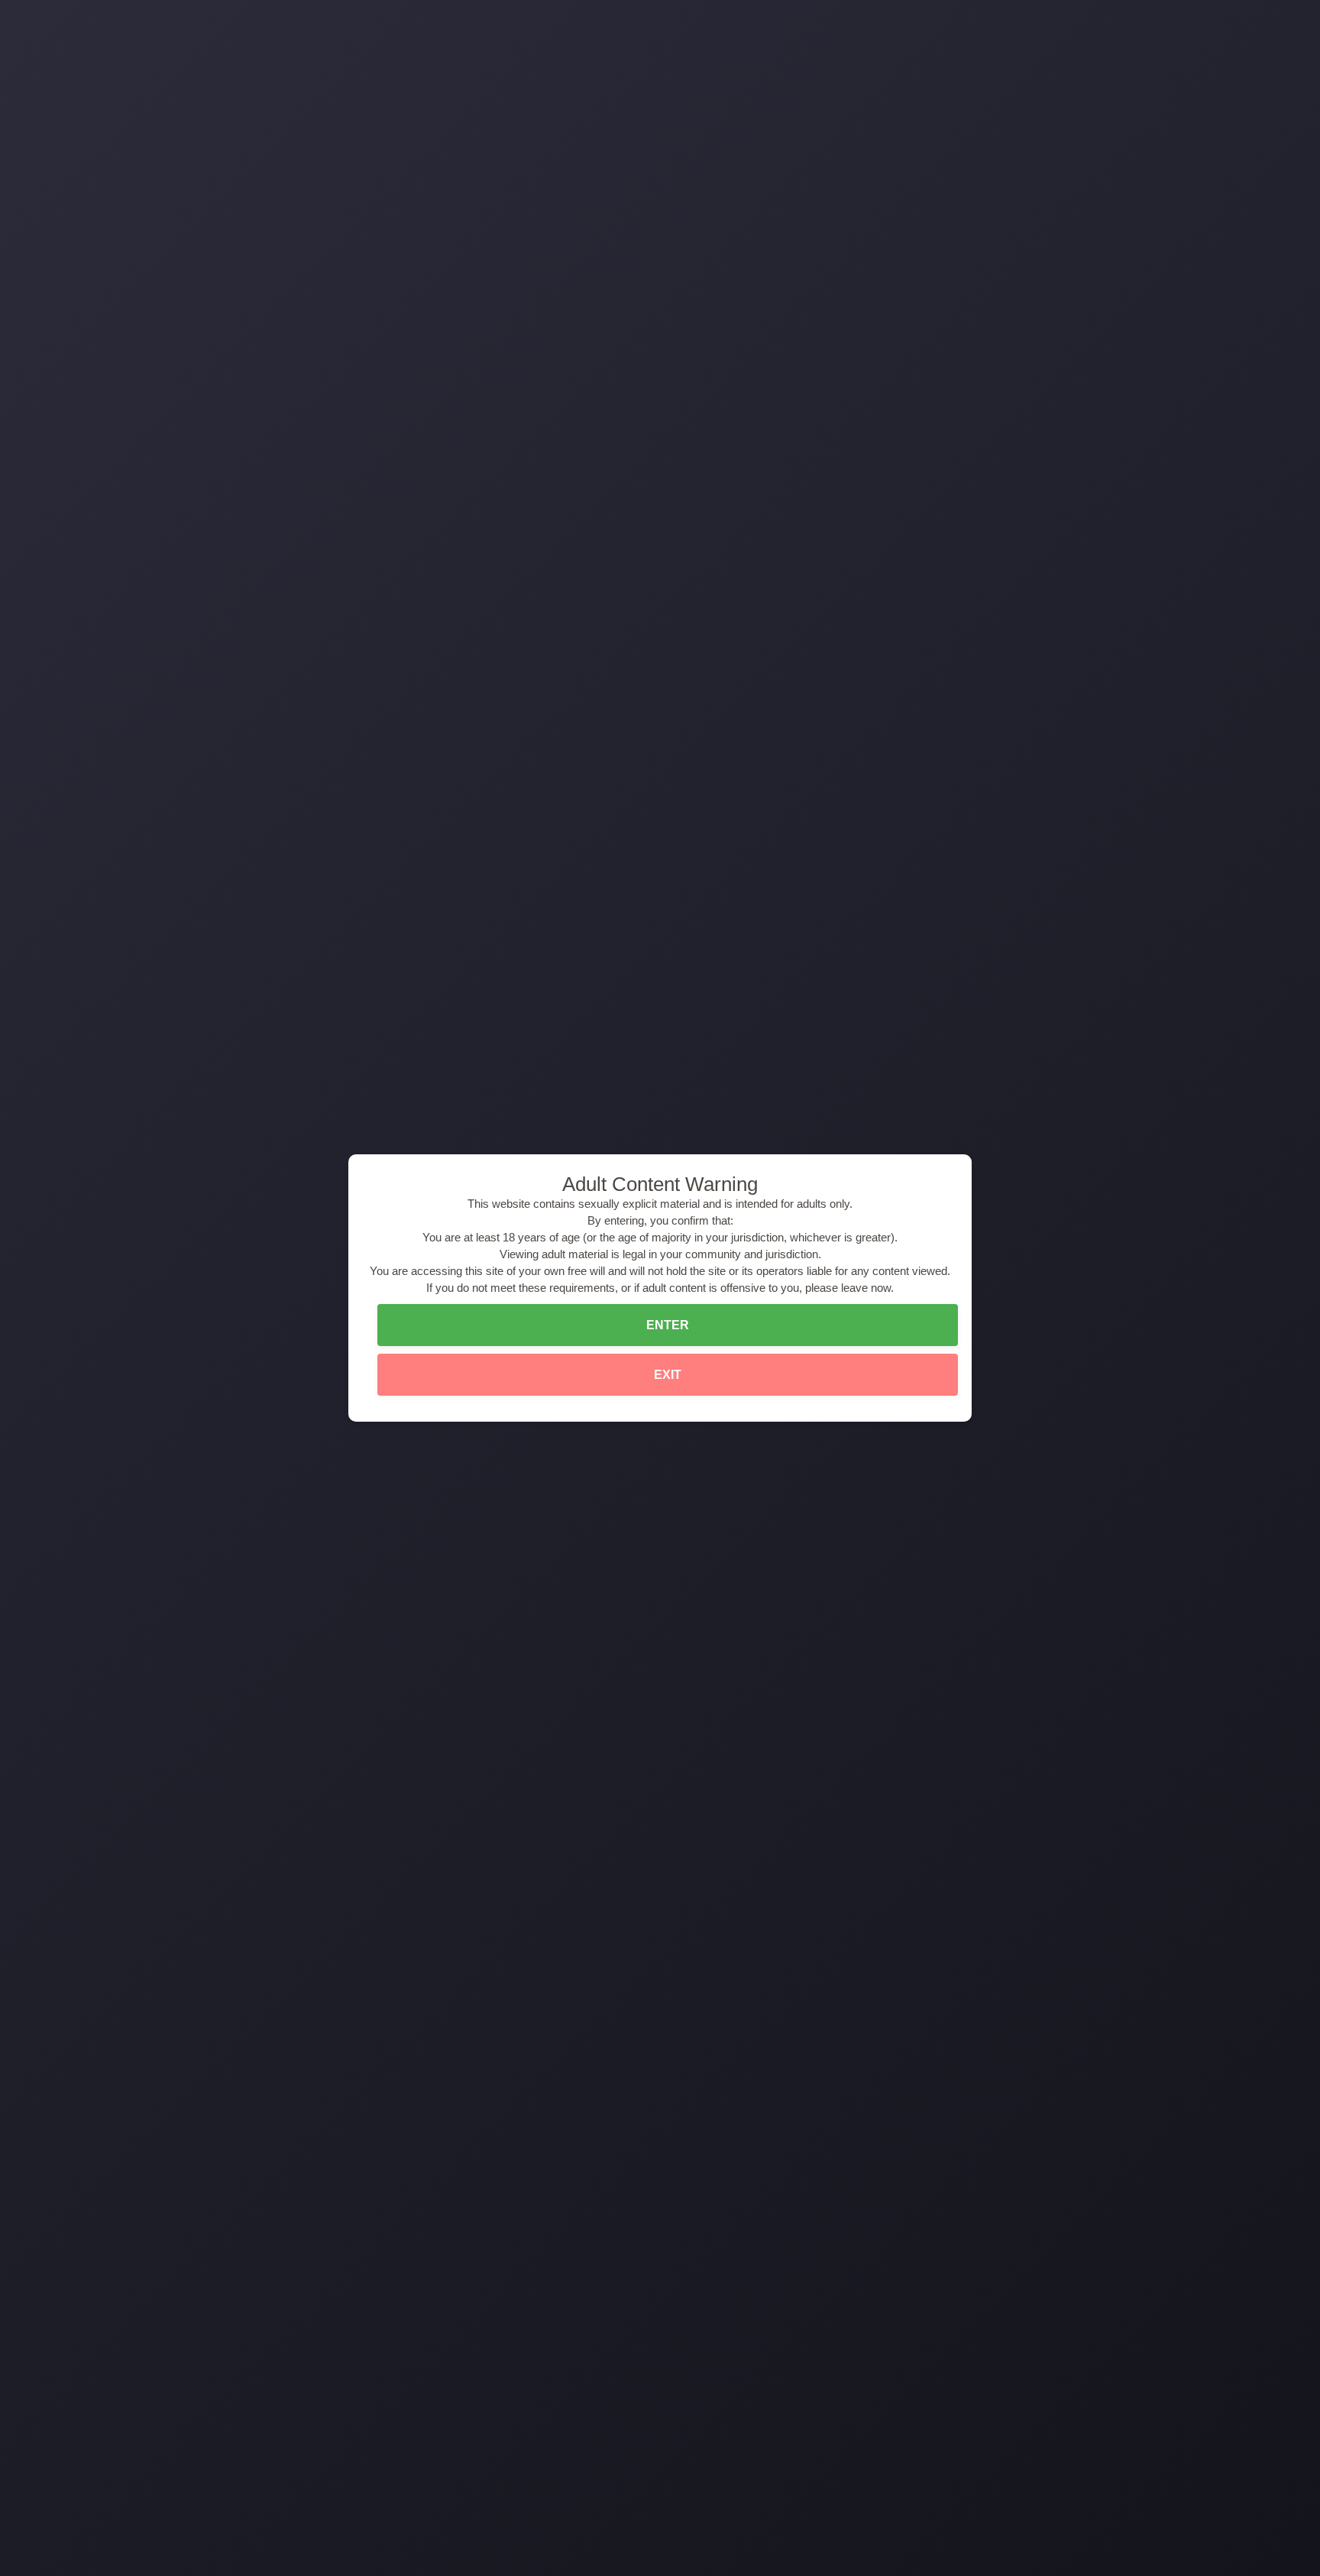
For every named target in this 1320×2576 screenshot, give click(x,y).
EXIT (668, 1375)
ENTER (668, 1325)
